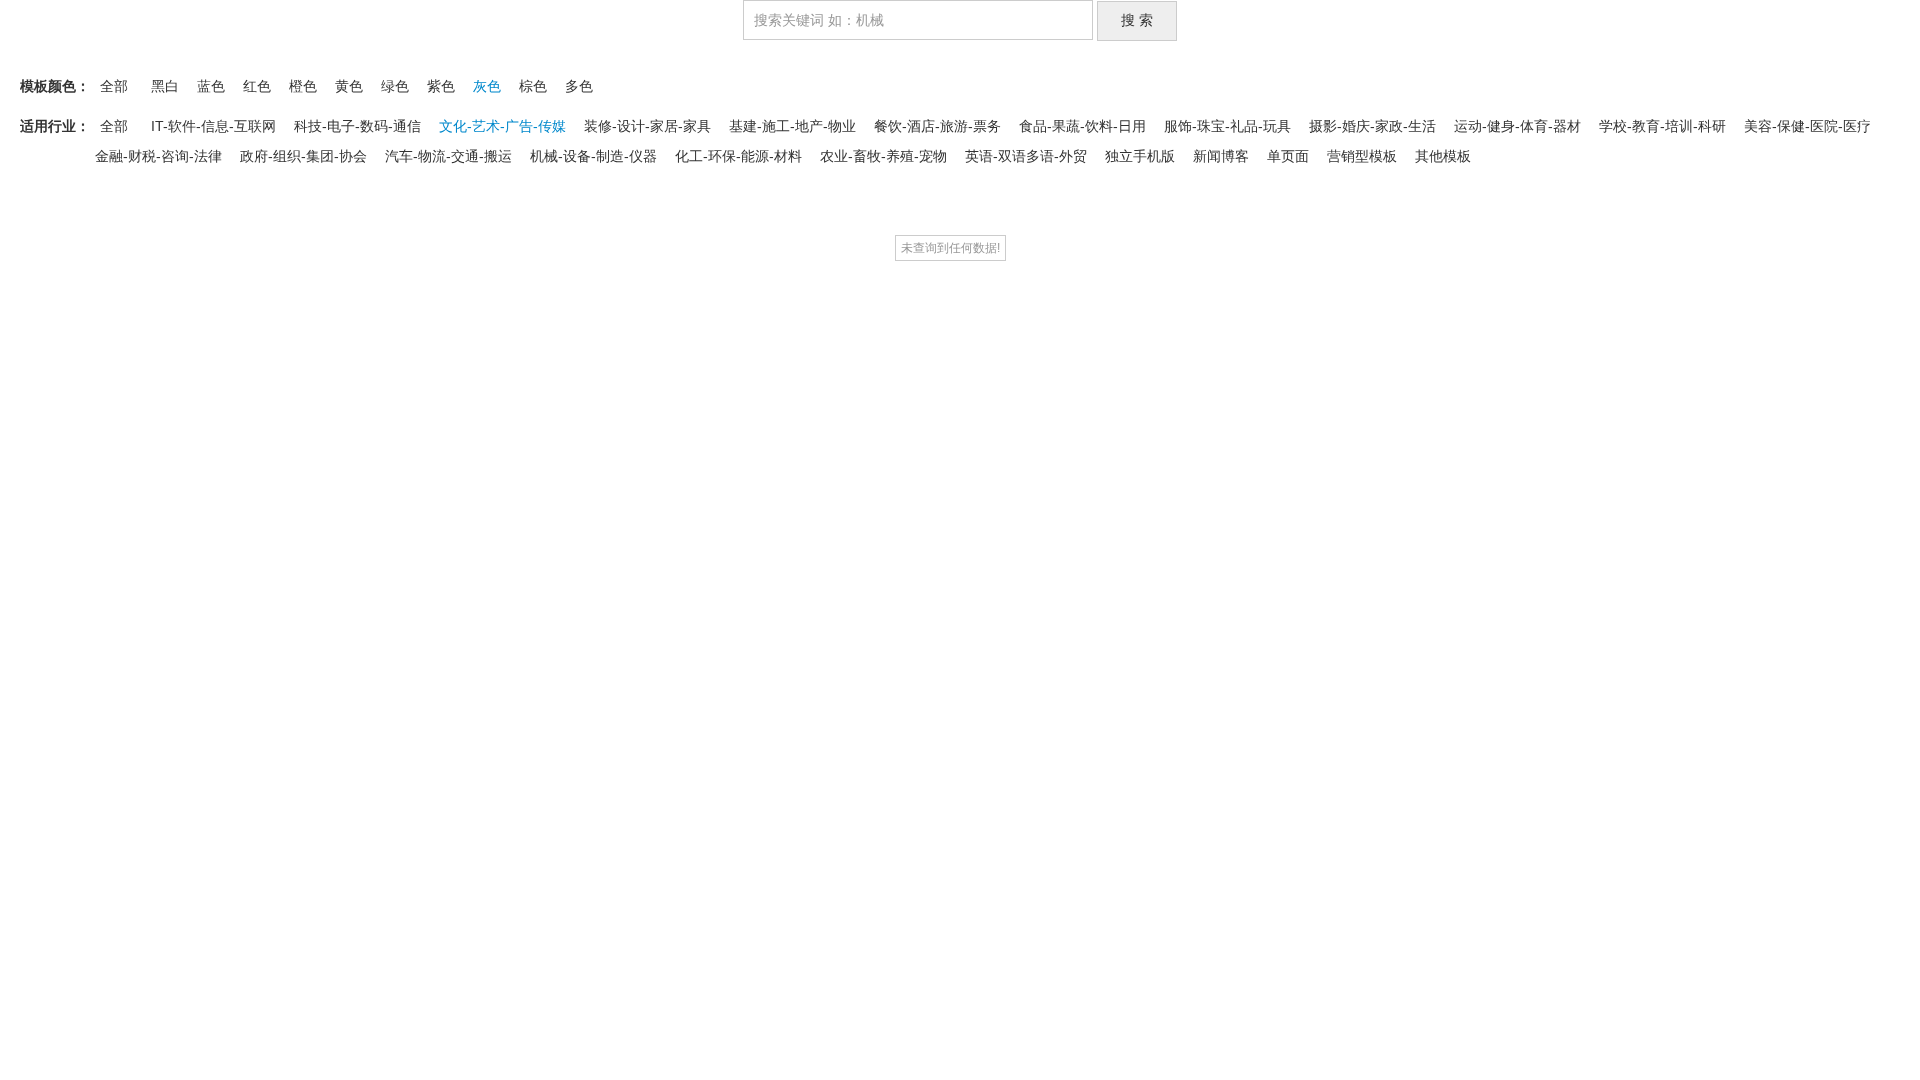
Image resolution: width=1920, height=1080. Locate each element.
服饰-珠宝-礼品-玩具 (1227, 126)
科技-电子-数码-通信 (357, 126)
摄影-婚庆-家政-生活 (1372, 126)
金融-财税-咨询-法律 (158, 156)
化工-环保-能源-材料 (738, 156)
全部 (114, 86)
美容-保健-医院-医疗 (1807, 126)
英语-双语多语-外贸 (1026, 156)
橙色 (303, 86)
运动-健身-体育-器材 (1517, 126)
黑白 (165, 86)
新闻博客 (1221, 156)
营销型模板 (1362, 156)
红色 (257, 86)
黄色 (349, 86)
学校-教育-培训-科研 (1662, 126)
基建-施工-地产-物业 (792, 126)
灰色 (487, 86)
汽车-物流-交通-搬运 (448, 156)
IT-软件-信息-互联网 (213, 126)
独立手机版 (1140, 156)
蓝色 (211, 86)
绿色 (395, 86)
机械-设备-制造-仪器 (593, 156)
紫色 (441, 86)
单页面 (1288, 156)
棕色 (533, 86)
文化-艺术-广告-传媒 (502, 126)
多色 (579, 86)
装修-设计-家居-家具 (647, 126)
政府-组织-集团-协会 (303, 156)
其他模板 (1443, 156)
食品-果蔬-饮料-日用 (1082, 126)
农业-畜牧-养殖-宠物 (883, 156)
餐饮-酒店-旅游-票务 (937, 126)
